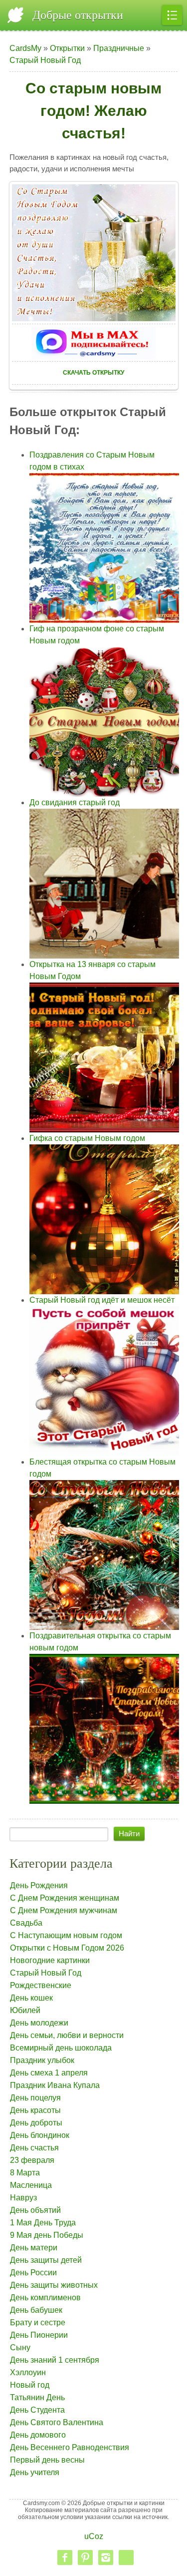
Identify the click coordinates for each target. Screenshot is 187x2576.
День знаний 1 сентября (55, 2360)
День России (33, 2273)
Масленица (31, 2185)
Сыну (20, 2347)
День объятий (35, 2210)
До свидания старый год (75, 802)
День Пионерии (39, 2335)
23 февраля (32, 2160)
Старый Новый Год (45, 60)
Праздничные (119, 48)
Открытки (67, 48)
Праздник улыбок (42, 2060)
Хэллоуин (28, 2372)
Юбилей (25, 2010)
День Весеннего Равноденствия (70, 2447)
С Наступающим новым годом (66, 1935)
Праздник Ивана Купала (55, 2085)
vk (126, 2558)
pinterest (85, 2558)
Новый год (30, 2385)
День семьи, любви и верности (67, 2035)
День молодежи (39, 2023)
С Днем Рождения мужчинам (64, 1910)
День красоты (35, 2110)
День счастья (34, 2148)
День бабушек (36, 2310)
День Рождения (39, 1885)
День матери (34, 2248)
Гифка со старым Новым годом (87, 1138)
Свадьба (26, 1923)
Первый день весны (47, 2460)
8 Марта (25, 2173)
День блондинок (40, 2135)
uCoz (94, 2536)
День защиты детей (46, 2260)
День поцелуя (35, 2098)
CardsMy (25, 48)
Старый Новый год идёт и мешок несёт (102, 1300)
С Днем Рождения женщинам (65, 1898)
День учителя (35, 2472)
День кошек (31, 1998)
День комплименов (45, 2298)
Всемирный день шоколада (61, 2048)
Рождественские (41, 1985)
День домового (38, 2435)
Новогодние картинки (50, 1960)
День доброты (36, 2123)
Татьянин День (37, 2397)
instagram (106, 2558)
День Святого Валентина (57, 2422)
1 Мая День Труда (43, 2223)
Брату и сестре (38, 2322)
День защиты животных (54, 2285)
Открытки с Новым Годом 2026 (67, 1948)
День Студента (37, 2410)
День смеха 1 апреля (49, 2073)
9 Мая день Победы (47, 2235)
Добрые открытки (78, 15)
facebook (65, 2558)
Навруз (23, 2198)
